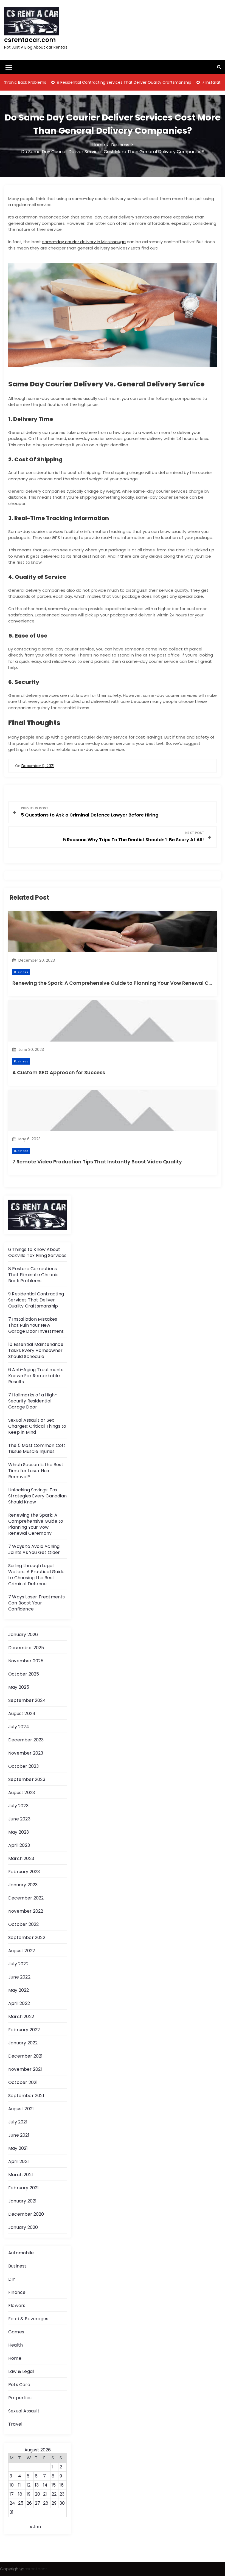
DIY (12, 2279)
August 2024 (22, 1714)
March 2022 (21, 2017)
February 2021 (24, 2188)
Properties (20, 2398)
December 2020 (26, 2214)
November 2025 (26, 1661)
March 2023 (21, 1858)
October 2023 (23, 1766)
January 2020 (23, 2227)
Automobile (21, 2253)
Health (16, 2345)
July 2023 (18, 1806)
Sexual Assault (24, 2411)
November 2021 (25, 2069)
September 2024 (27, 1700)
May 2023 (19, 1832)
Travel (15, 2424)
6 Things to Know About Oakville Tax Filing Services (37, 1252)
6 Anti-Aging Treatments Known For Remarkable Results (36, 1376)
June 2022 (19, 1977)
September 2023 (27, 1779)
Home (15, 2358)
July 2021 (18, 2122)
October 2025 (24, 1674)
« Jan (35, 2527)
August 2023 (22, 1793)
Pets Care (19, 2385)
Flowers (17, 2306)
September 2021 (26, 2096)
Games (16, 2332)
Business (21, 972)
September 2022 (27, 1937)
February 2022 (24, 2030)
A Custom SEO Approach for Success (59, 1072)
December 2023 (26, 1740)
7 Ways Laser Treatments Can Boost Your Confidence (37, 1603)
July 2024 (19, 1727)
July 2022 (18, 1964)
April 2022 (19, 2003)
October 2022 (23, 1924)
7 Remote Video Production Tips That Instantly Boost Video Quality (97, 1162)
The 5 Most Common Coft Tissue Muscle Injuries (37, 1448)
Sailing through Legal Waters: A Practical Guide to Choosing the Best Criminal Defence (36, 1575)
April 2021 (19, 2161)
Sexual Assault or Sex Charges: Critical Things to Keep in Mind (37, 1426)
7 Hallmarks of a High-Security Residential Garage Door (33, 1401)
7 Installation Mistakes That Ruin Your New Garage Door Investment (36, 1325)
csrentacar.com (30, 40)
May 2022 (19, 1990)
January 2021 (22, 2201)
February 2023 (24, 1872)
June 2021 (19, 2135)
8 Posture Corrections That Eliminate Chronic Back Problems (33, 1275)
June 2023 (19, 1819)
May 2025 (19, 1687)
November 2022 (26, 1911)
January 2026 (23, 1634)
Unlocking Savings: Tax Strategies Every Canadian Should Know (37, 1496)
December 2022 (26, 1898)
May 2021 (18, 2148)
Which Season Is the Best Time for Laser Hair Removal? (36, 1471)
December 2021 (26, 2056)
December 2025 (26, 1648)
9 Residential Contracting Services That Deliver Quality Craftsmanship (87, 82)
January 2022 (23, 2043)
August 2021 (21, 2109)
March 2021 (21, 2175)
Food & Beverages (28, 2319)
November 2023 (26, 1753)
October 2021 (23, 2082)
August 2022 (22, 1951)
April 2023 (19, 1845)
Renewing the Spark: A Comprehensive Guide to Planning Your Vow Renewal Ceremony (36, 1524)
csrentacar (36, 2569)
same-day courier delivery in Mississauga (84, 242)
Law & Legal (21, 2371)
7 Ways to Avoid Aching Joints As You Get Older (34, 1549)
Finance (17, 2292)
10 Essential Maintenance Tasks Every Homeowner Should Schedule (36, 1350)
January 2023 (23, 1885)
